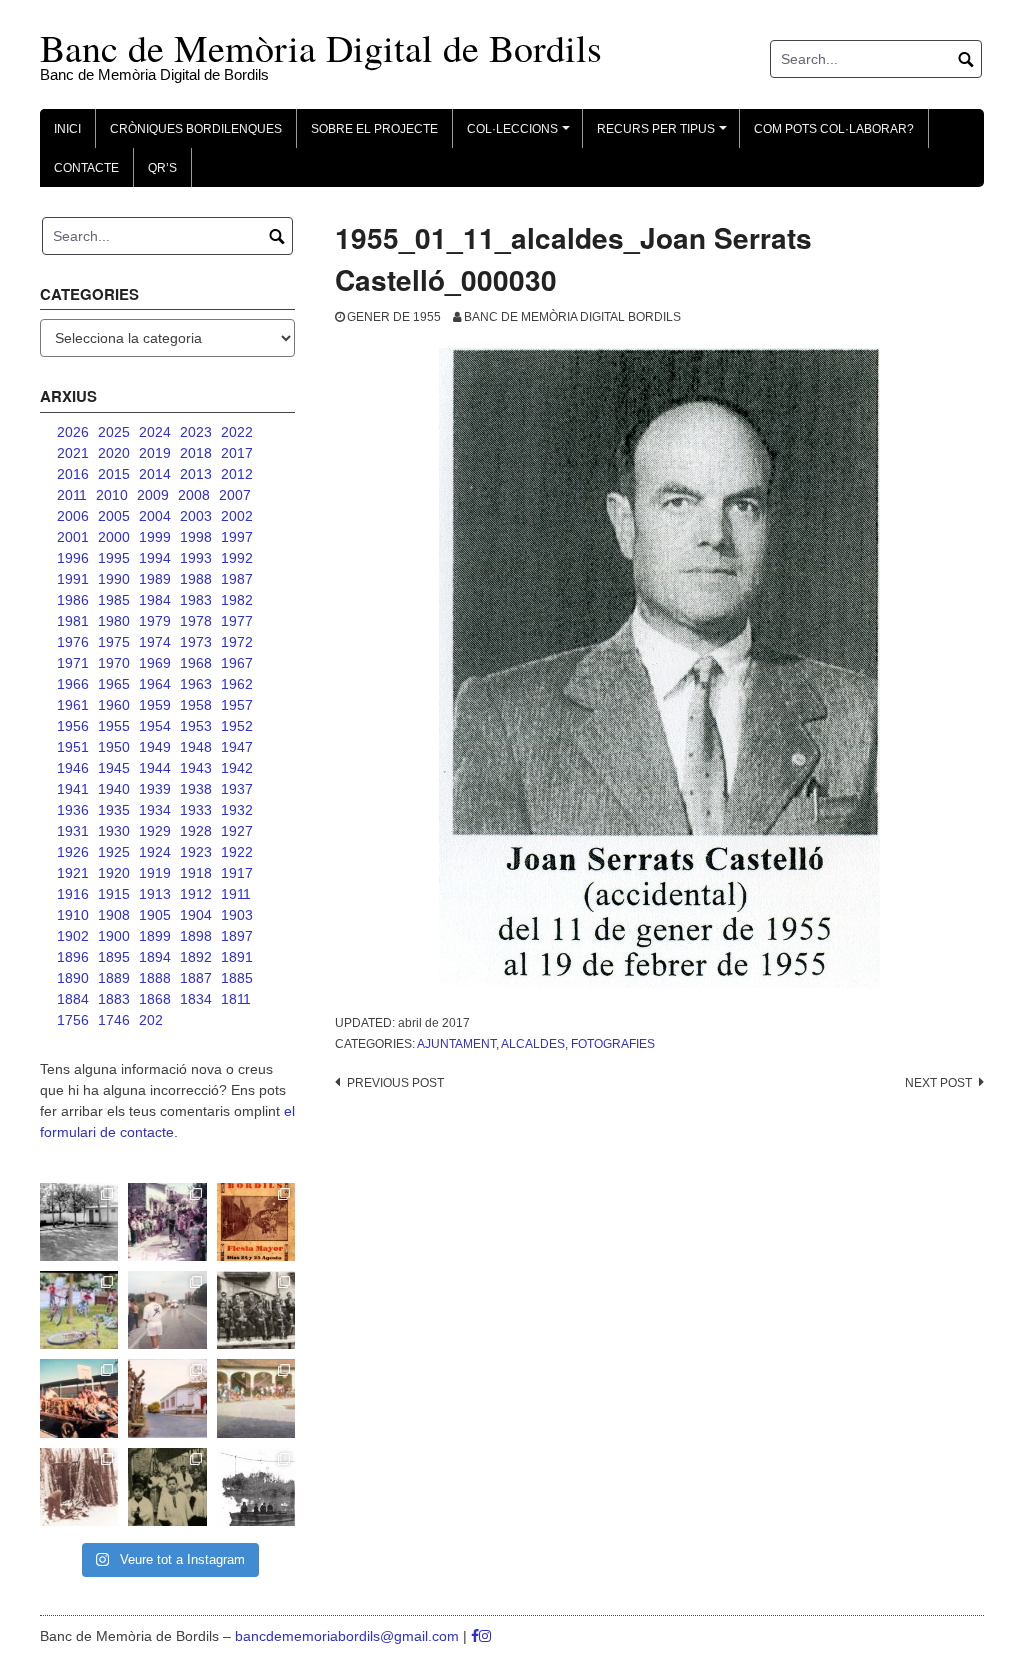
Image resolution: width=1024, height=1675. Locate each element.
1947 (237, 747)
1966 (73, 684)
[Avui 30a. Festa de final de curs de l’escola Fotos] (256, 1398)
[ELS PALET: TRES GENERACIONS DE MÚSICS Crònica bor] (256, 1310)
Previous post (395, 1083)
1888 (155, 978)
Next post (938, 1083)
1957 (237, 705)
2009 (153, 495)
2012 (237, 474)
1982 (237, 600)
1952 (237, 726)
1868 (155, 999)
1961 (73, 705)
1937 (237, 789)
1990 (114, 579)
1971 (73, 663)
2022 (237, 432)
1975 (114, 642)
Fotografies (613, 1044)
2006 (73, 516)
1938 (196, 789)
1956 (73, 726)
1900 (114, 936)
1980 (114, 621)
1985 (114, 600)
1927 (237, 831)
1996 (73, 558)
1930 (114, 831)
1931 (73, 831)
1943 (196, 768)
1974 (155, 642)
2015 (114, 474)
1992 (237, 558)
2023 (196, 432)
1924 (155, 852)
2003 (196, 516)
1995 (114, 558)
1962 (237, 684)
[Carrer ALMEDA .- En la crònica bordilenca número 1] (167, 1398)
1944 (155, 768)
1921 (73, 873)
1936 (73, 810)
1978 (196, 621)
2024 (155, 432)
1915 (114, 894)
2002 (237, 516)
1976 (73, 642)
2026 (73, 432)
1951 (73, 747)
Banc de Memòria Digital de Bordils (321, 47)
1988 (196, 579)
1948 (196, 747)
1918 (196, 873)
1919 (155, 873)
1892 (196, 957)
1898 (196, 936)
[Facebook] (475, 1636)
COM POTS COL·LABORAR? (834, 129)
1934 (155, 810)
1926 (73, 852)
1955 (114, 726)
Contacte (86, 168)
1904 (196, 915)
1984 (155, 600)
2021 (73, 453)
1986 (73, 600)
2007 (235, 495)
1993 (196, 558)
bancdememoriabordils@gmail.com (349, 1636)
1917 (237, 873)
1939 (155, 789)
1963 (196, 684)
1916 (73, 894)
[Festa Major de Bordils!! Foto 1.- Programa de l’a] (256, 1222)
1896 (73, 957)
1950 (114, 747)
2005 (114, 516)
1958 (196, 705)
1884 (73, 999)
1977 (237, 621)
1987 (237, 579)
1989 (155, 579)
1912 (196, 894)
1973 (196, 642)
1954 (155, 726)
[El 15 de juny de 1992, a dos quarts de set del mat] (167, 1310)
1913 (155, 894)
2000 (114, 537)
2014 (155, 474)
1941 (73, 789)
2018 (196, 453)
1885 (237, 978)
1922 (237, 852)
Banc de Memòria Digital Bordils (572, 317)
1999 (155, 537)
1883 (114, 999)
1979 (155, 621)
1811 (236, 999)
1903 (237, 915)
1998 (196, 537)
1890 (73, 978)
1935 (114, 810)
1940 (114, 789)
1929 (155, 831)
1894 (155, 957)
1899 (155, 936)
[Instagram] (485, 1636)
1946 (73, 768)
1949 (155, 747)
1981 (73, 621)
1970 (114, 663)
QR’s (162, 168)
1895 (114, 957)
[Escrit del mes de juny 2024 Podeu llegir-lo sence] (79, 1487)
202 (151, 1020)
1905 (155, 915)
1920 (114, 873)
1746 (114, 1020)
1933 (196, 810)
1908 (114, 915)
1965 (114, 684)
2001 (73, 537)
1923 (196, 852)
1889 (114, 978)
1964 (155, 684)
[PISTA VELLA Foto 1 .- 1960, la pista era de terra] (79, 1222)
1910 (73, 915)
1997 (237, 537)
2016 (73, 474)
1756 (73, 1020)
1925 (114, 852)
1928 (196, 831)
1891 (237, 957)
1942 (237, 768)
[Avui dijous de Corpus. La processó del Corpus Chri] (167, 1487)
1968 (196, 663)
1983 (196, 600)
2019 (155, 453)
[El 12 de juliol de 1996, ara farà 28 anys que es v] (79, 1398)
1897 (237, 936)
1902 (73, 936)
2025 (114, 432)
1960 (114, 705)
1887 (196, 978)
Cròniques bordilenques (196, 129)
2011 (72, 495)
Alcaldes (533, 1044)
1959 (155, 705)
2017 (237, 453)
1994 (155, 558)
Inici (67, 129)
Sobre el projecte (374, 129)
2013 (196, 474)
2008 (194, 495)
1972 (237, 642)
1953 (196, 726)
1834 (196, 999)
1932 (237, 810)
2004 (155, 516)
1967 (237, 663)
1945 (114, 768)
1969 (155, 663)
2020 (114, 453)
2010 (112, 495)
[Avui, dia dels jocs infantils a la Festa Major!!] (167, 1222)
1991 (73, 579)
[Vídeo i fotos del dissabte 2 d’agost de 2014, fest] (79, 1310)
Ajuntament (456, 1044)
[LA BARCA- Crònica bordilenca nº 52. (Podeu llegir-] (256, 1487)
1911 (236, 894)
